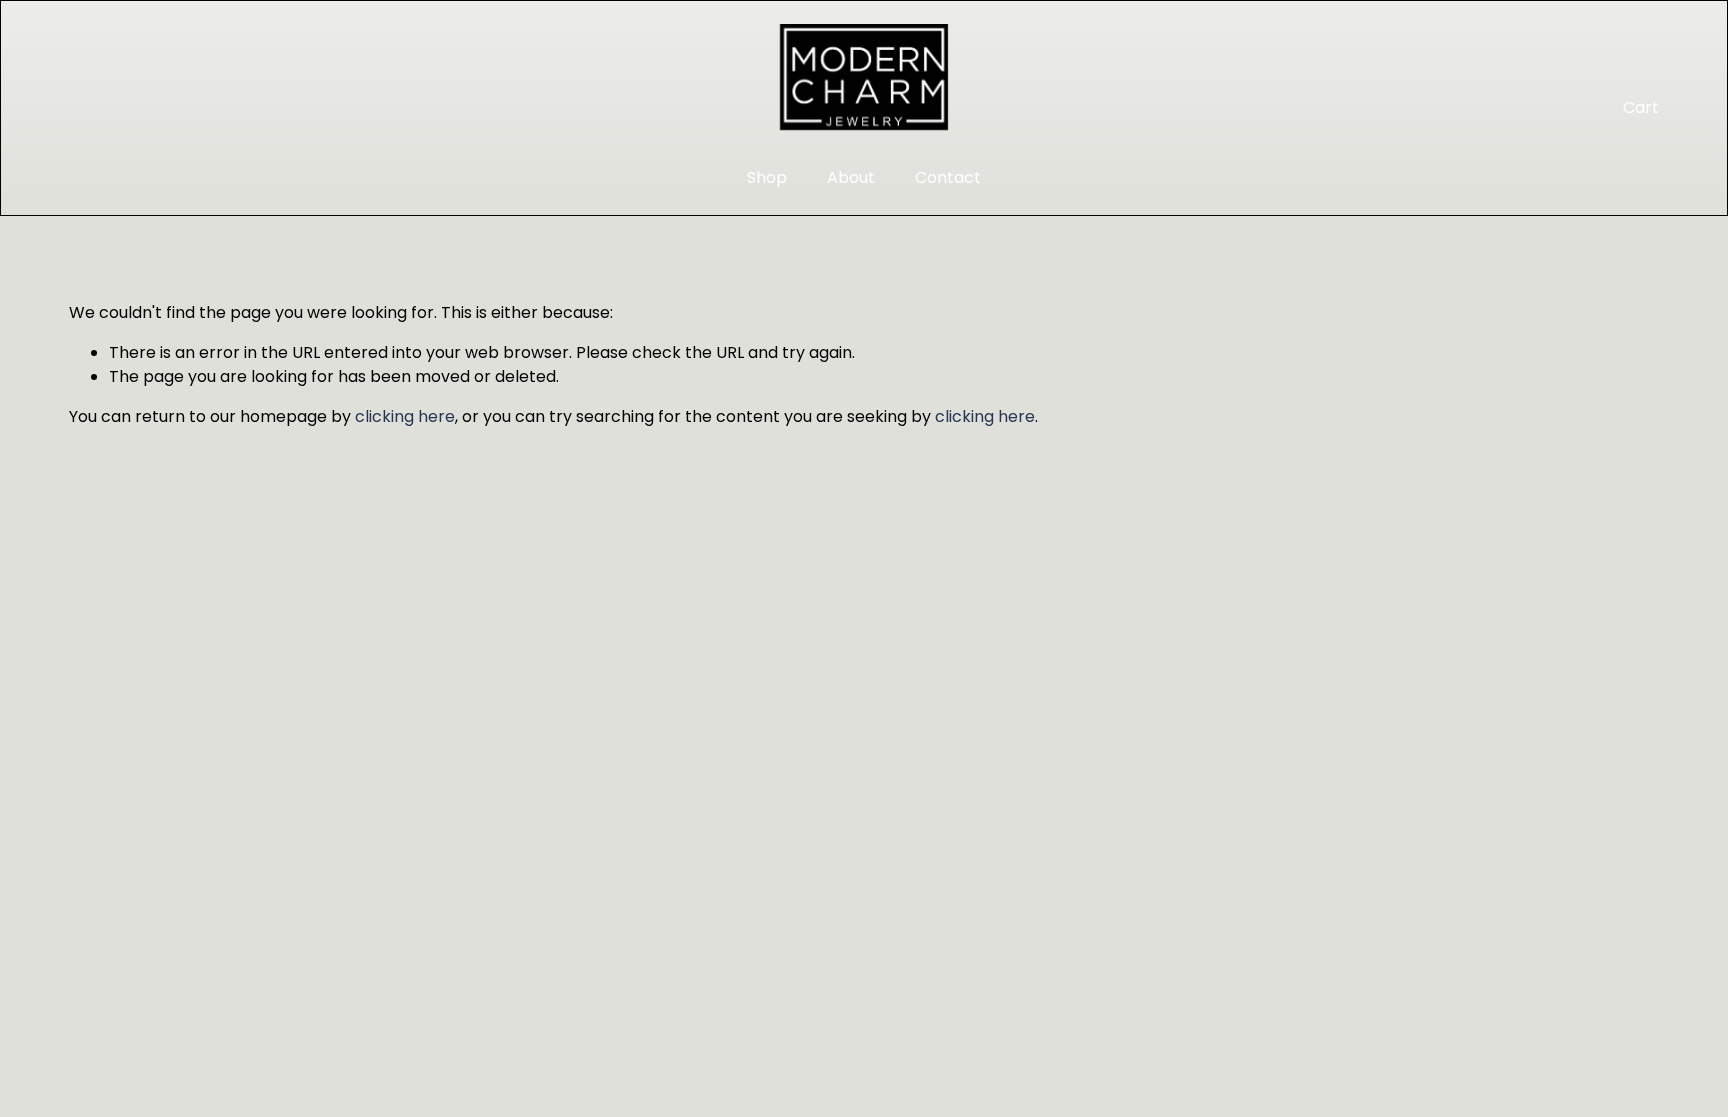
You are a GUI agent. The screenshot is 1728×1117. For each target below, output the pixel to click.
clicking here (405, 416)
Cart (1641, 107)
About (851, 177)
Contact (948, 177)
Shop (767, 177)
